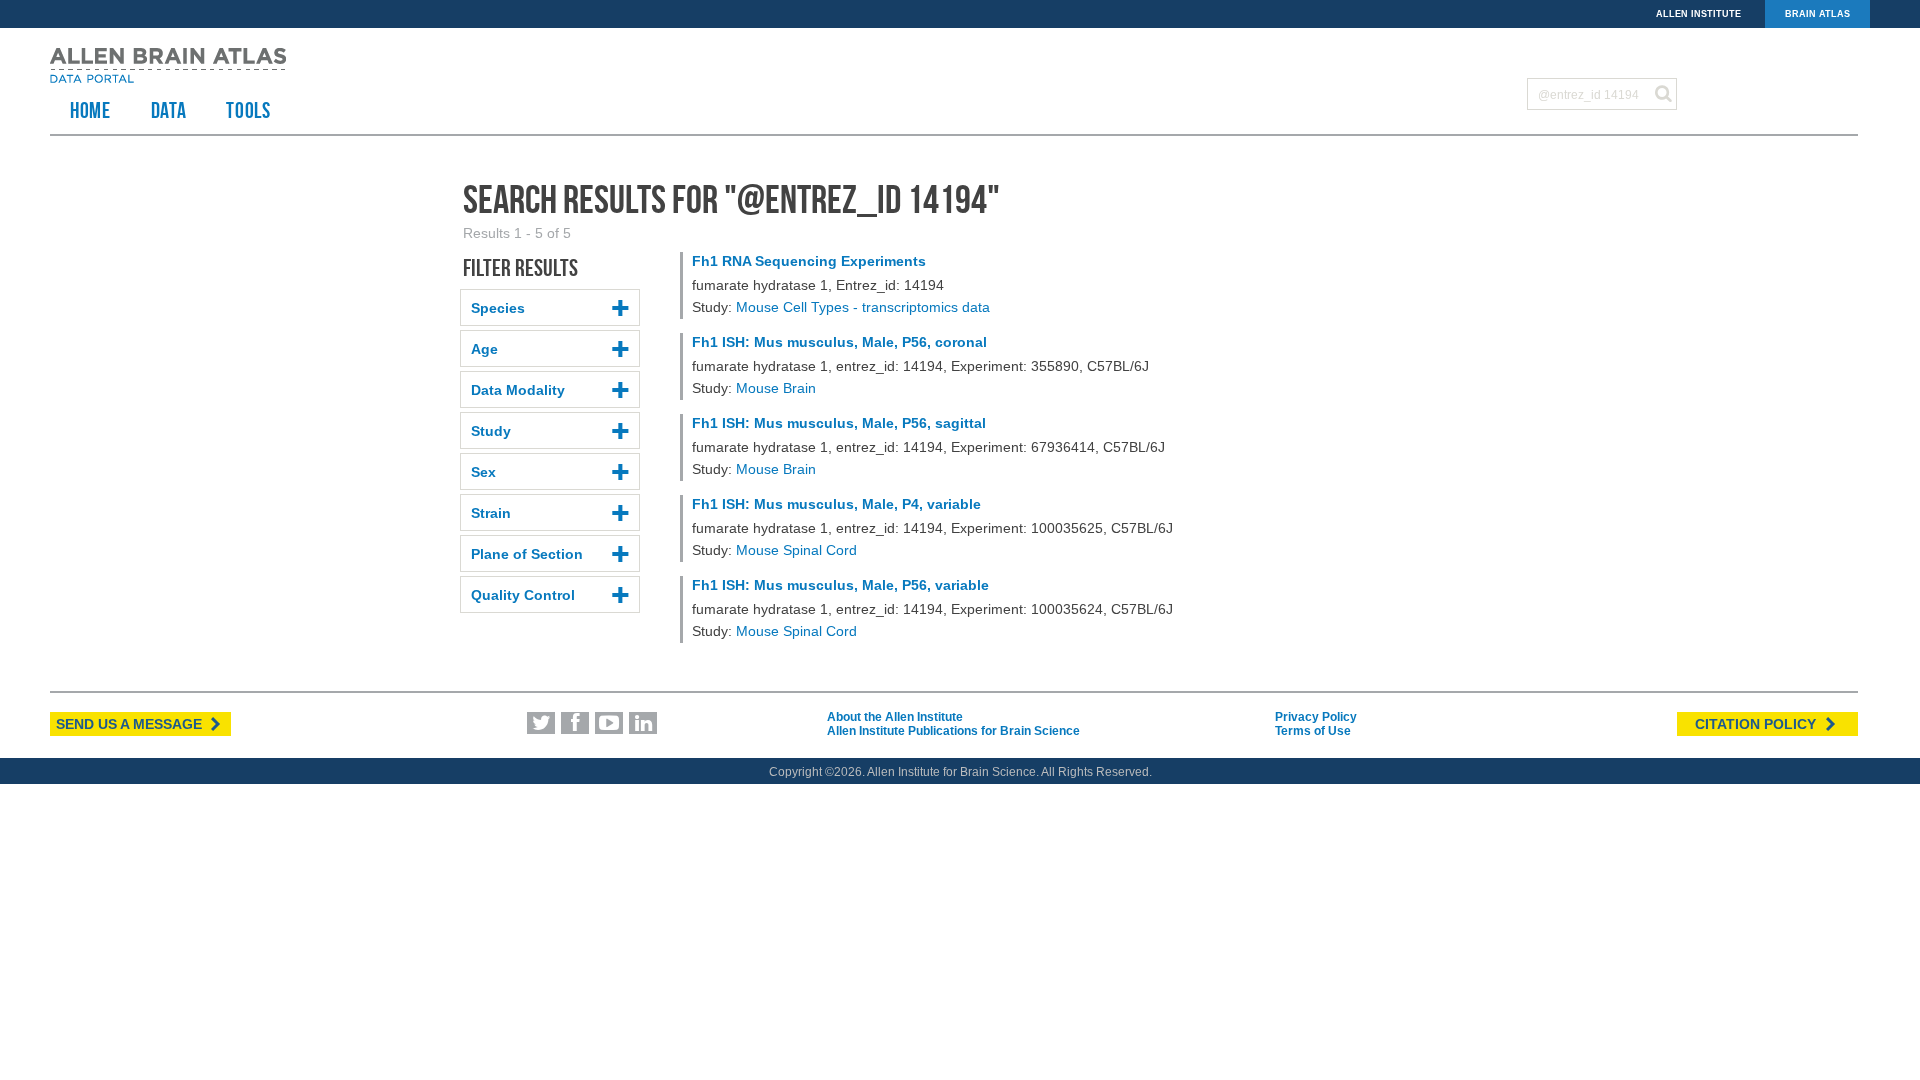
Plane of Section (527, 554)
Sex (483, 472)
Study (491, 431)
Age (484, 349)
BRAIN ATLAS (1817, 14)
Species (498, 308)
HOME (90, 110)
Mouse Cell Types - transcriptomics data (863, 307)
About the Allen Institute (895, 717)
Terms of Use (1313, 731)
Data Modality (518, 390)
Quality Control (523, 595)
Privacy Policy (1316, 717)
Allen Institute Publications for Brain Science (953, 731)
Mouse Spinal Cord (796, 550)
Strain (491, 513)
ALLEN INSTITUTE (1698, 14)
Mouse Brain (776, 388)
